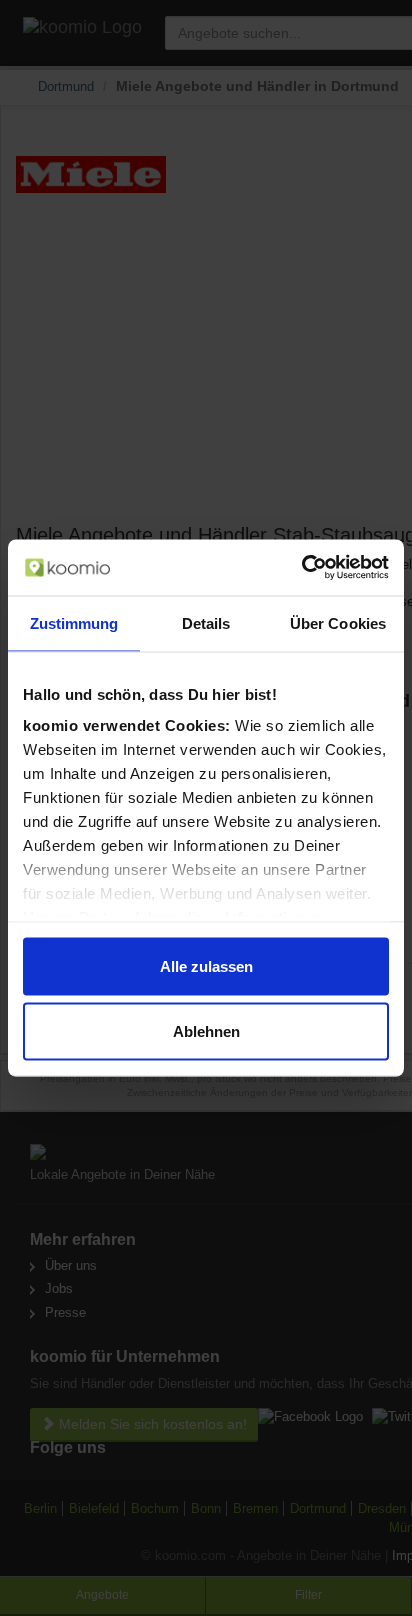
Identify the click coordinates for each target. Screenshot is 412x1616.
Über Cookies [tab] (338, 622)
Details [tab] (206, 622)
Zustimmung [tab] (74, 622)
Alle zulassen (206, 965)
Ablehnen (206, 1031)
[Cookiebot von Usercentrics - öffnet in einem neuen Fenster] (301, 568)
